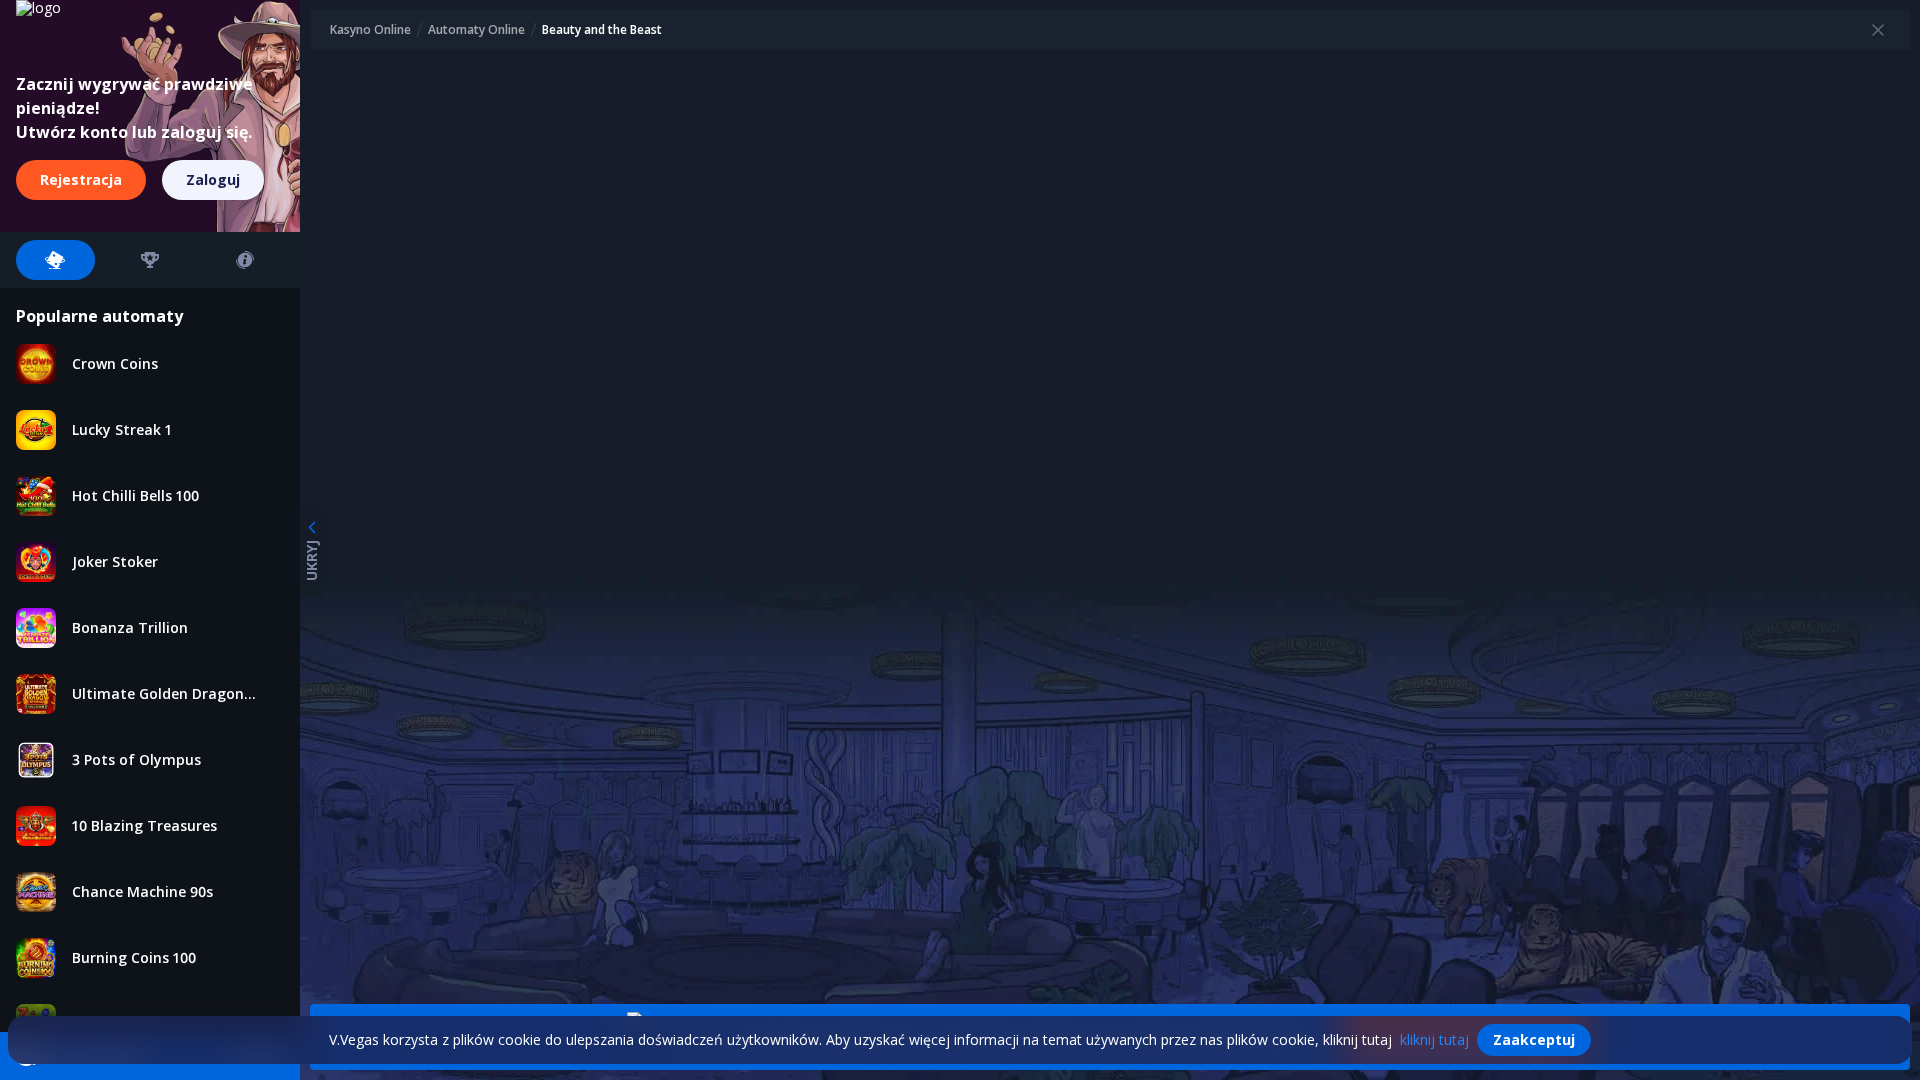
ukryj (311, 560)
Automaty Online (476, 30)
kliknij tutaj (1434, 1039)
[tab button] (55, 260)
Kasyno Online (370, 30)
